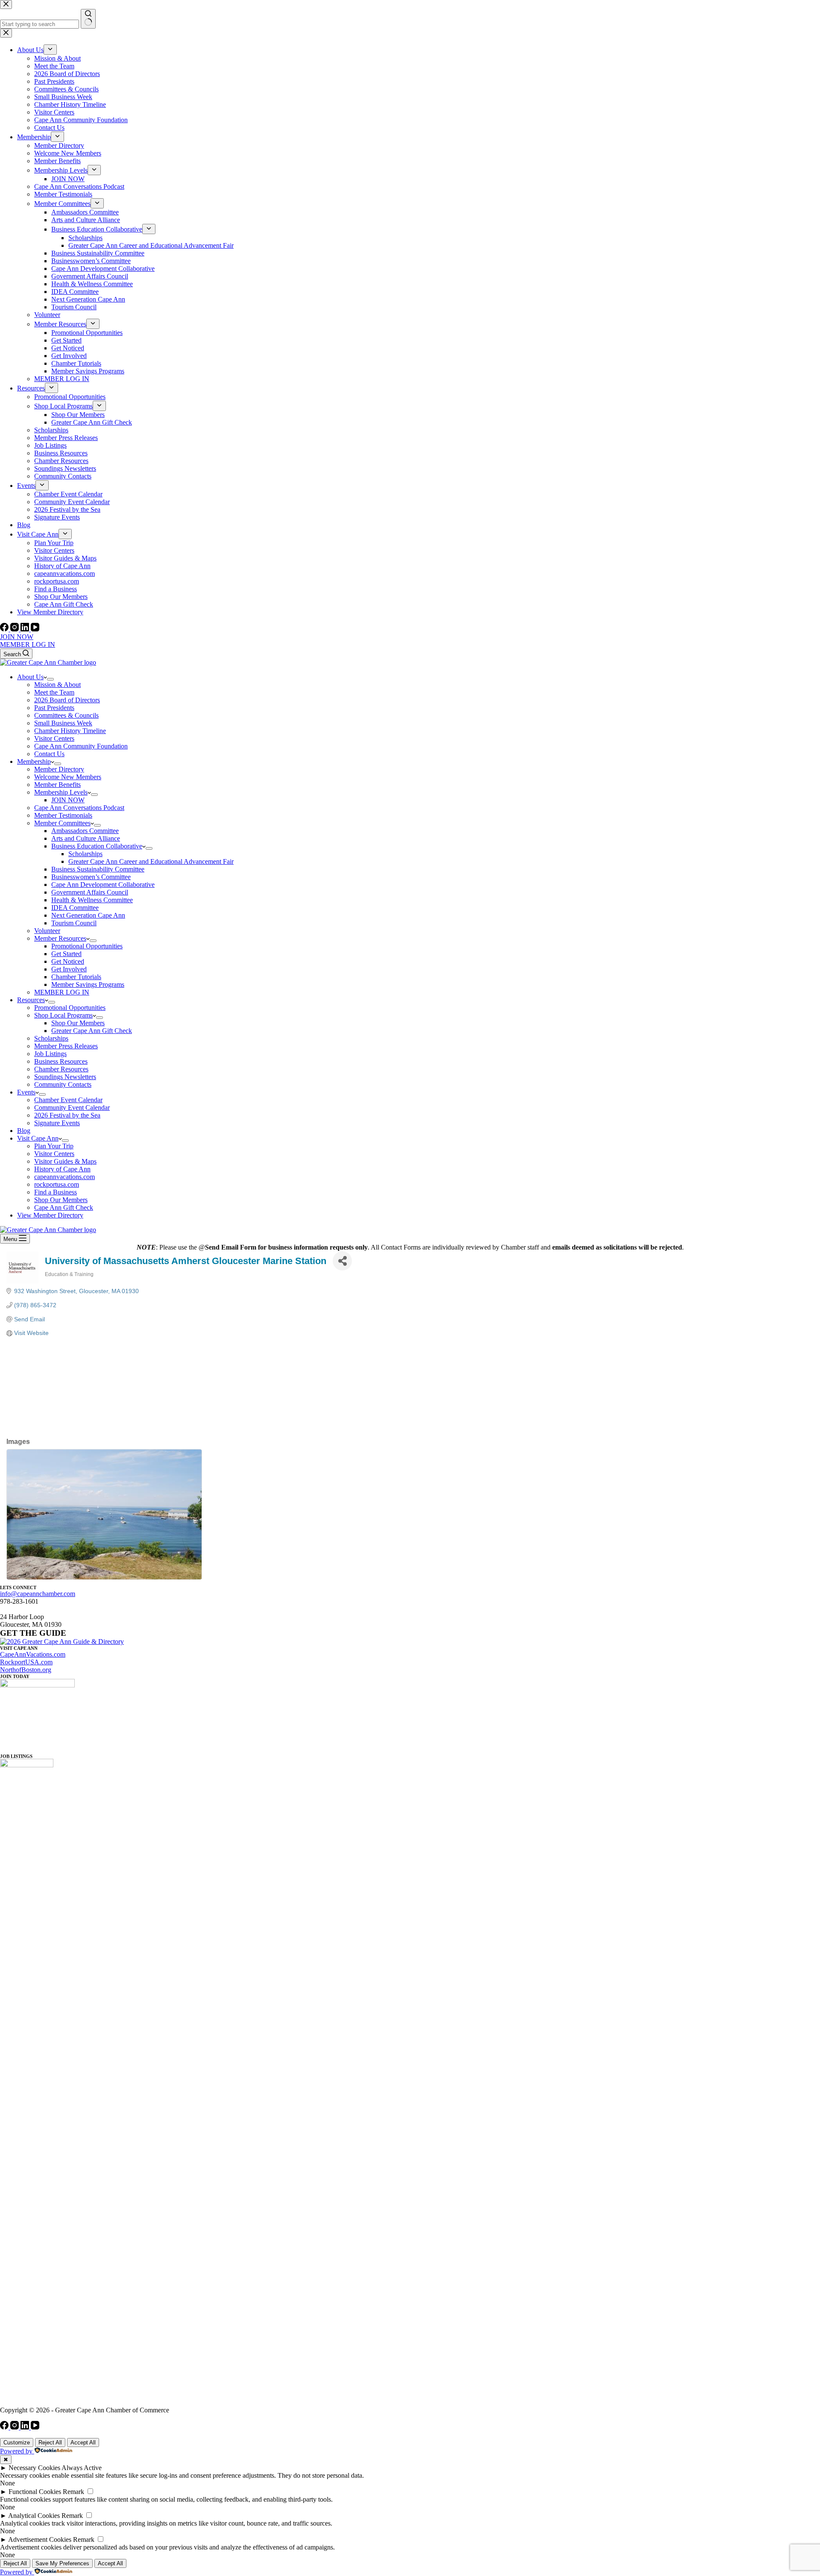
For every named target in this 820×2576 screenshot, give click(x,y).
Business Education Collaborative (97, 846)
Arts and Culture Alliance (86, 838)
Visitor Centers (54, 738)
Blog (24, 1131)
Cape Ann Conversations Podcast (79, 808)
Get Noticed (68, 961)
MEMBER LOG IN (28, 644)
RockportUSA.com (26, 1662)
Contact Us (49, 754)
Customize (17, 2443)
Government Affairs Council (90, 892)
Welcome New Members (68, 777)
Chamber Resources (61, 1069)
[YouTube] (35, 629)
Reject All (50, 2443)
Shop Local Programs (63, 1015)
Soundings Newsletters (65, 1077)
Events (26, 1092)
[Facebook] (5, 629)
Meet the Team (54, 692)
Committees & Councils (66, 715)
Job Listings (50, 1054)
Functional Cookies (35, 2492)
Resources (31, 1000)
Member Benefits (57, 785)
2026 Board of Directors (67, 700)
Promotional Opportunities (87, 946)
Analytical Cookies (34, 2516)
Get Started (66, 954)
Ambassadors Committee (85, 831)
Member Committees (62, 823)
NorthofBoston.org (26, 1670)
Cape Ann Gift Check (64, 1207)
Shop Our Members (78, 1023)
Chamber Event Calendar (68, 1100)
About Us (30, 677)
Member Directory (59, 769)
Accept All (83, 2443)
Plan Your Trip (54, 1146)
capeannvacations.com (64, 1177)
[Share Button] (342, 1261)
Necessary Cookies (34, 2468)
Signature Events (57, 1123)
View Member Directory (50, 1215)
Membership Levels (61, 792)
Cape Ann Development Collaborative (103, 885)
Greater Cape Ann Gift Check (92, 1031)
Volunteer (47, 931)
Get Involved (69, 969)
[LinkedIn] (26, 629)
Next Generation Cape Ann (88, 915)
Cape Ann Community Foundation (81, 746)
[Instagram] (15, 629)
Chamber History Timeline (70, 731)
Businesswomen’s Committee (91, 877)
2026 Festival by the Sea (67, 1115)
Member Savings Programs (88, 984)
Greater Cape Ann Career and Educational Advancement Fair (151, 861)
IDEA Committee (75, 908)
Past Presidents (54, 708)
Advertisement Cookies (40, 2539)
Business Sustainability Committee (98, 869)
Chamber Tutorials (76, 977)
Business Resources (61, 1061)
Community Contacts (63, 1084)
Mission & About (57, 685)
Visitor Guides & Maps (65, 1161)
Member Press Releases (66, 1046)
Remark (73, 2492)
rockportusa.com (57, 1184)
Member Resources (60, 938)
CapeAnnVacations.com (33, 1654)
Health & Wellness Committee (92, 900)
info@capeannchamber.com (38, 1594)
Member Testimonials (63, 815)
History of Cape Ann (62, 1169)
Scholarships (85, 854)
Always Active (82, 2468)
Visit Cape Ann (38, 1138)
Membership (34, 761)
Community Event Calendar (72, 1108)
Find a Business (56, 1192)
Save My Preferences (62, 2563)
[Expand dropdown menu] (50, 679)
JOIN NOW (17, 637)
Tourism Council (74, 923)
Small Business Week (63, 723)
